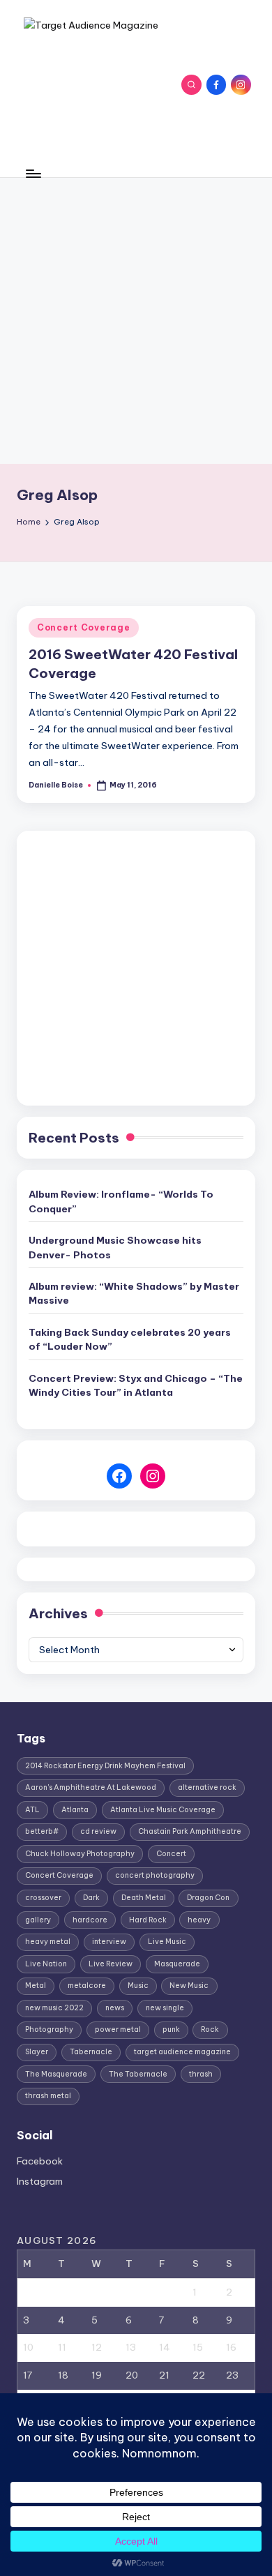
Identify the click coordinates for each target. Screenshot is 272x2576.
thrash (201, 2074)
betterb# (42, 1831)
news (115, 2008)
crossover (43, 1898)
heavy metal (48, 1942)
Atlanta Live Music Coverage (163, 1810)
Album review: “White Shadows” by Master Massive (134, 1293)
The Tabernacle (138, 2074)
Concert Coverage (84, 627)
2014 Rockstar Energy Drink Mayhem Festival (105, 1766)
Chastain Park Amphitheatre (190, 1831)
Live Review (111, 1964)
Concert (171, 1854)
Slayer (37, 2052)
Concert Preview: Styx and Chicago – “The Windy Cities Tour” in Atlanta (136, 1385)
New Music (189, 1986)
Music (138, 1986)
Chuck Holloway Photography (80, 1854)
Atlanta (75, 1810)
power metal (118, 2029)
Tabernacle (91, 2052)
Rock (210, 2029)
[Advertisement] (136, 321)
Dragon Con (208, 1898)
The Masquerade (56, 2074)
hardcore (90, 1920)
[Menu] (33, 173)
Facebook (40, 2161)
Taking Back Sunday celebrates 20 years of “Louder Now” (130, 1339)
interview (109, 1942)
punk (171, 2029)
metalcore (87, 1986)
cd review (98, 1831)
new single (165, 2008)
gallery (38, 1920)
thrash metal (48, 2096)
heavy (199, 1920)
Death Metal (144, 1898)
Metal (36, 1986)
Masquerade (177, 1964)
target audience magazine (182, 2052)
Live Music (167, 1942)
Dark (91, 1898)
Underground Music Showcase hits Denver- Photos (115, 1247)
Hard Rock (148, 1920)
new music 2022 (54, 2008)
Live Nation (46, 1964)
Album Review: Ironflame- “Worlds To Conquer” (121, 1201)
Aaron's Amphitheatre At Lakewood (91, 1787)
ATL (32, 1810)
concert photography (155, 1875)
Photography (49, 2029)
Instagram (40, 2181)
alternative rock (207, 1787)
